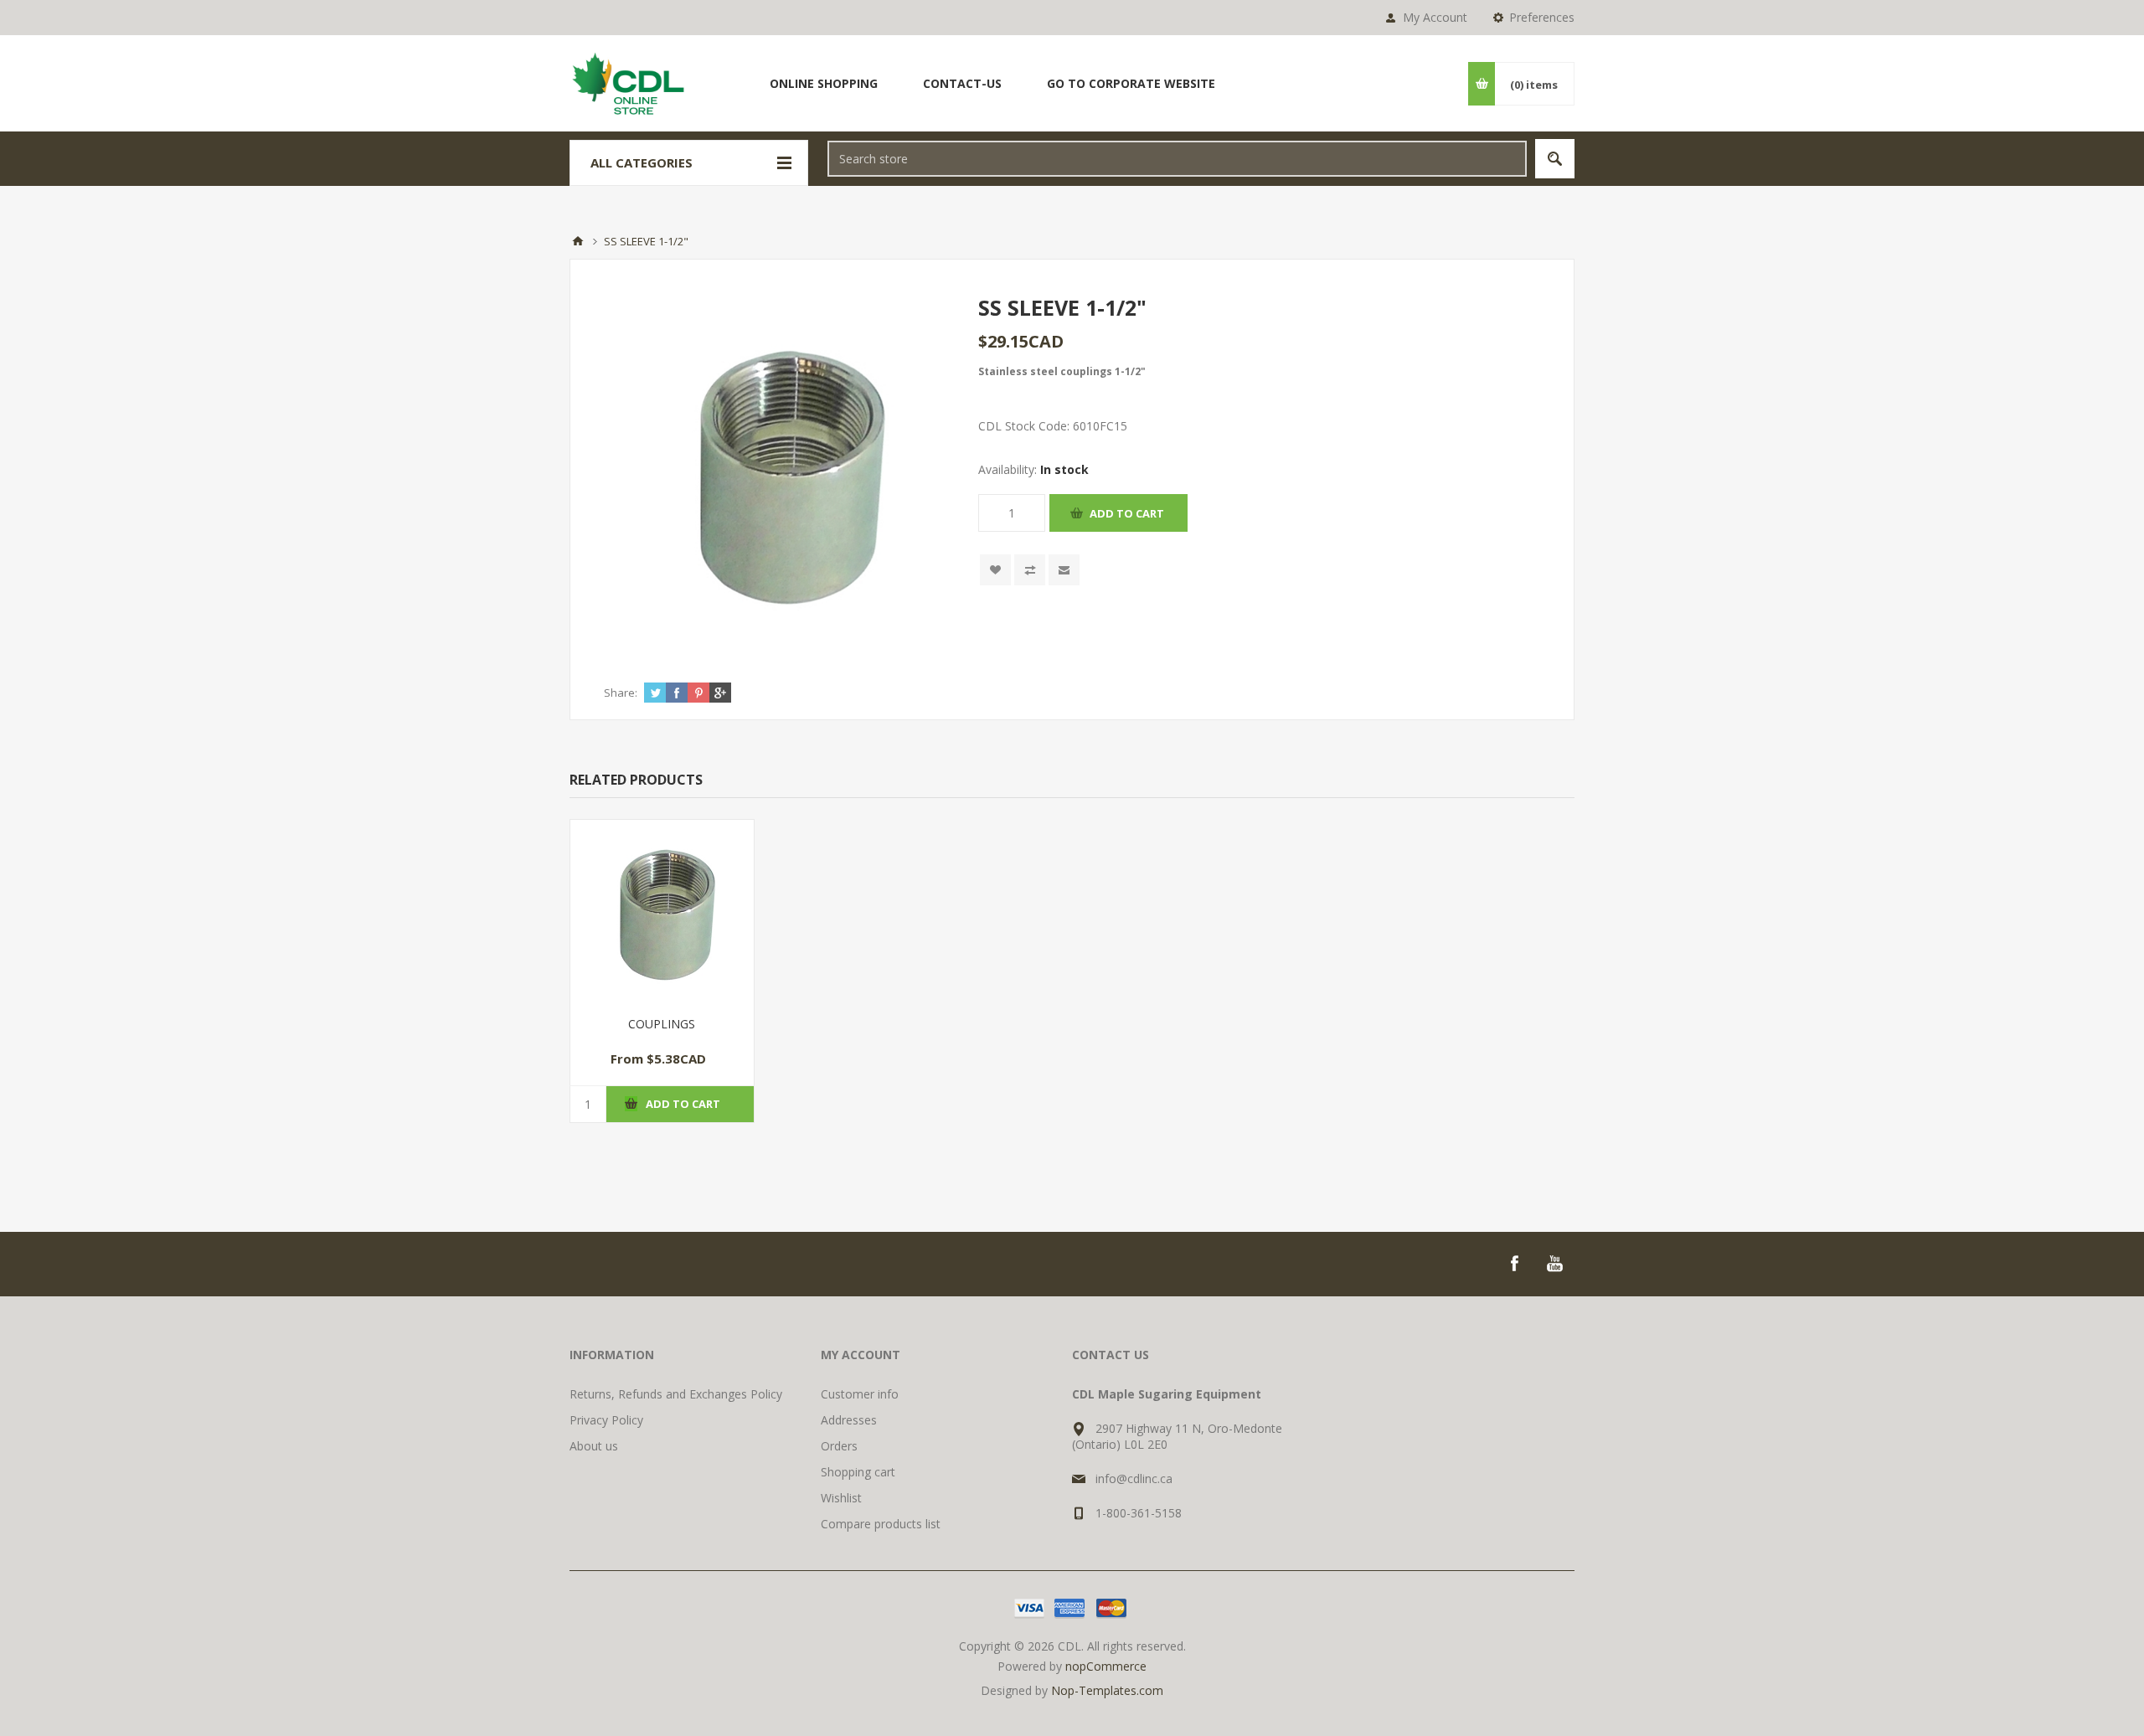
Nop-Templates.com (1107, 1690)
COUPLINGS (662, 1024)
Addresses (849, 1420)
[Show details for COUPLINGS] (662, 912)
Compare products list (881, 1524)
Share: (621, 693)
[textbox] (1177, 159)
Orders (839, 1446)
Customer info (860, 1394)
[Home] (578, 241)
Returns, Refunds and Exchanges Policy (676, 1394)
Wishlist (841, 1498)
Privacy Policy (606, 1420)
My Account (1435, 17)
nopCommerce (1106, 1666)
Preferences (1542, 17)
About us (594, 1446)
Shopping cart (858, 1472)
